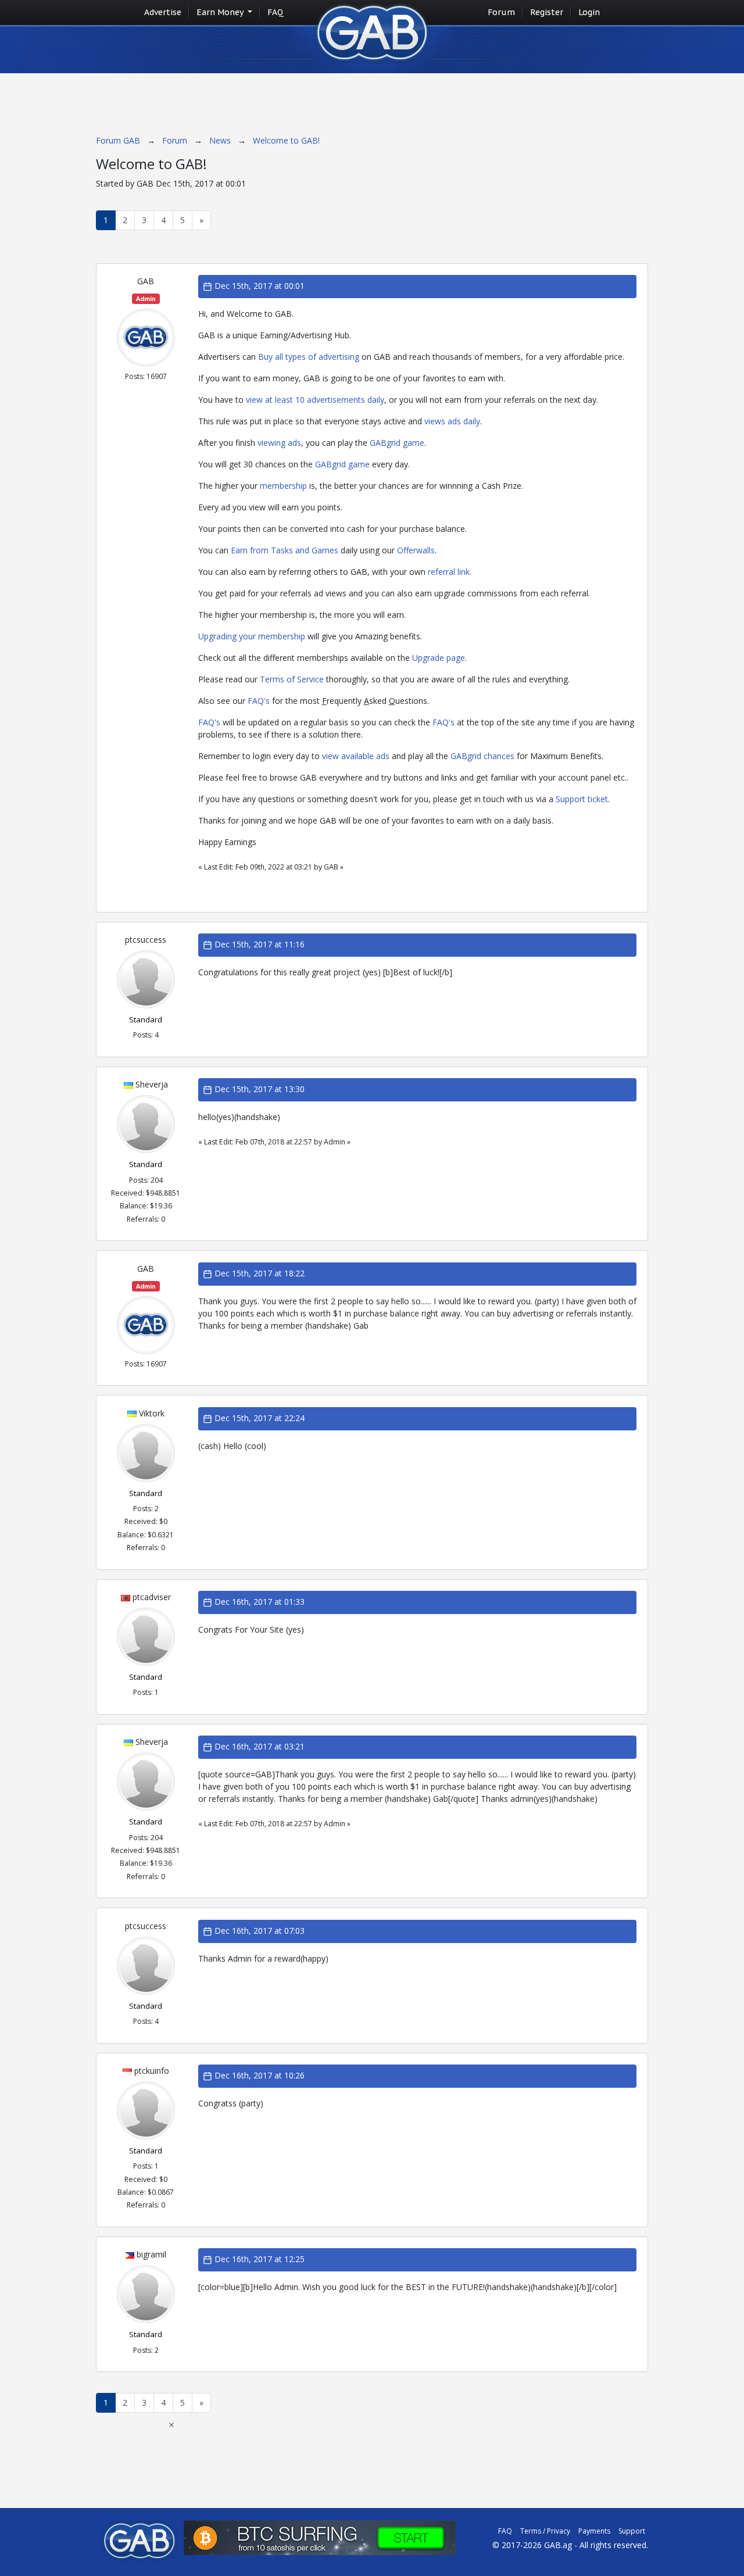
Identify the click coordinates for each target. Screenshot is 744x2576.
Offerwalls (416, 550)
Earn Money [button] (221, 12)
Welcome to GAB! (286, 140)
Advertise (163, 12)
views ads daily (452, 421)
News (220, 140)
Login (589, 12)
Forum (501, 12)
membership (283, 486)
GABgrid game (397, 443)
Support (632, 2531)
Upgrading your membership (252, 636)
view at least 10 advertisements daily (315, 400)
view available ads (356, 756)
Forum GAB (118, 140)
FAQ (276, 12)
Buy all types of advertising (309, 357)
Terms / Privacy (545, 2531)
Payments (594, 2531)
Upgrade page (439, 658)
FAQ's (259, 701)
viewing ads (279, 443)
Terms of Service (292, 679)
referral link (449, 572)
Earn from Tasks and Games (285, 550)
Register (547, 12)
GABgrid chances (482, 756)
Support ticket (582, 799)
